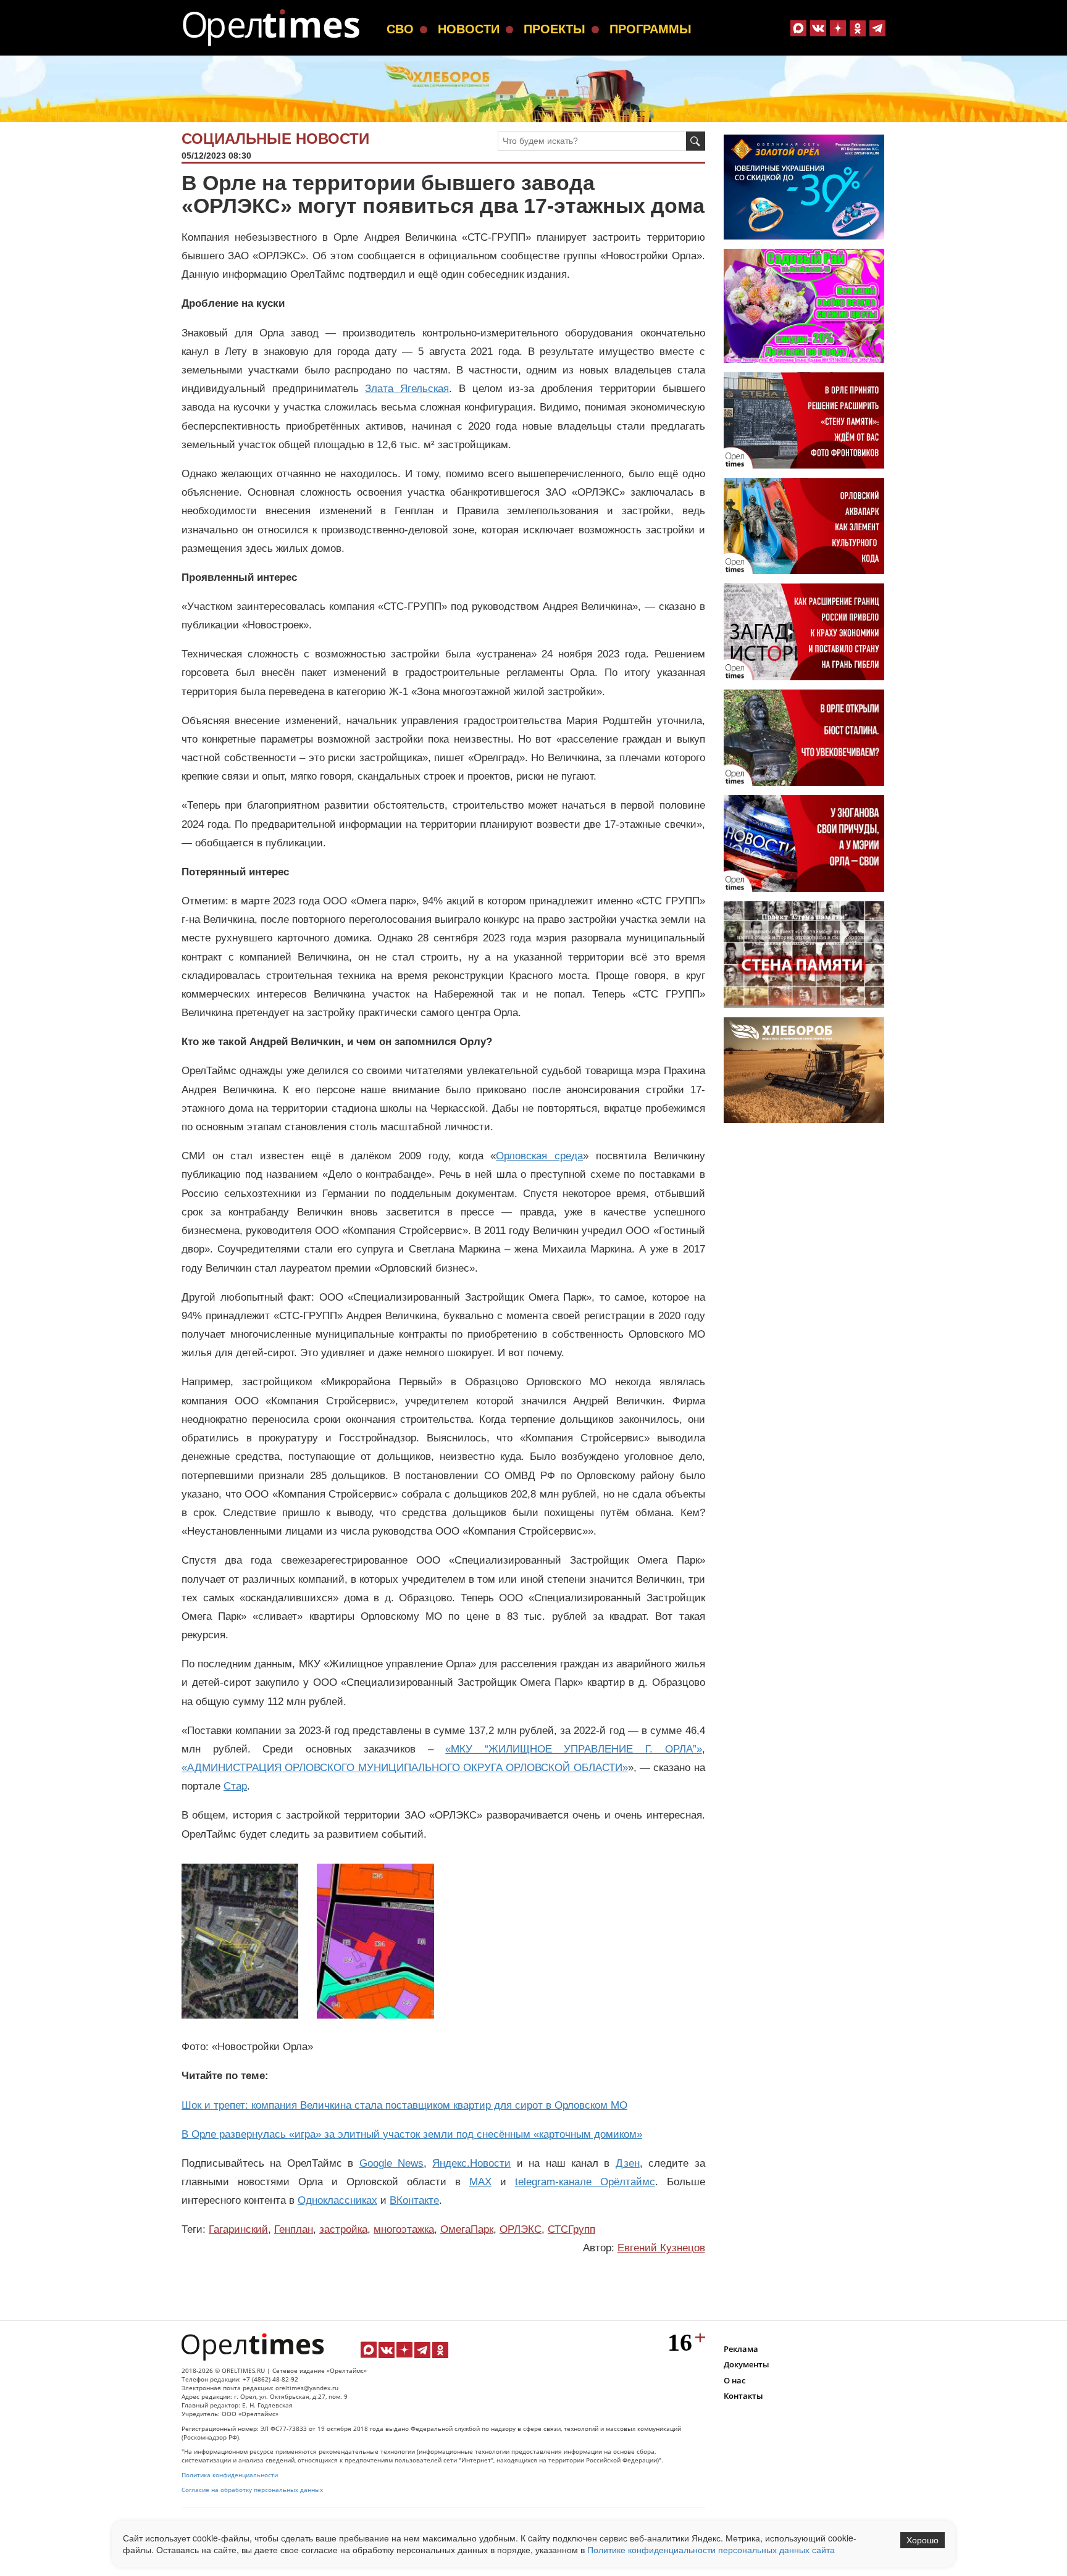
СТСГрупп (571, 2229)
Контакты (743, 2396)
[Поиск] (696, 141)
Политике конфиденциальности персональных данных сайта (711, 2549)
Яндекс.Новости (471, 2163)
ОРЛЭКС (521, 2229)
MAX (480, 2182)
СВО (400, 29)
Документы (747, 2364)
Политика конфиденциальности (230, 2475)
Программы (651, 29)
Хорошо (923, 2540)
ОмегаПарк (467, 2229)
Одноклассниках (337, 2200)
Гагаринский (238, 2229)
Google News (391, 2163)
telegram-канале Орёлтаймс (585, 2182)
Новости (469, 29)
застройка (343, 2229)
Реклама (741, 2349)
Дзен (628, 2163)
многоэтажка (404, 2229)
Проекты (554, 29)
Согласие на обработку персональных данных (252, 2490)
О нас (734, 2380)
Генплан (294, 2229)
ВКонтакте (414, 2200)
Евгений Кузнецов (661, 2248)
